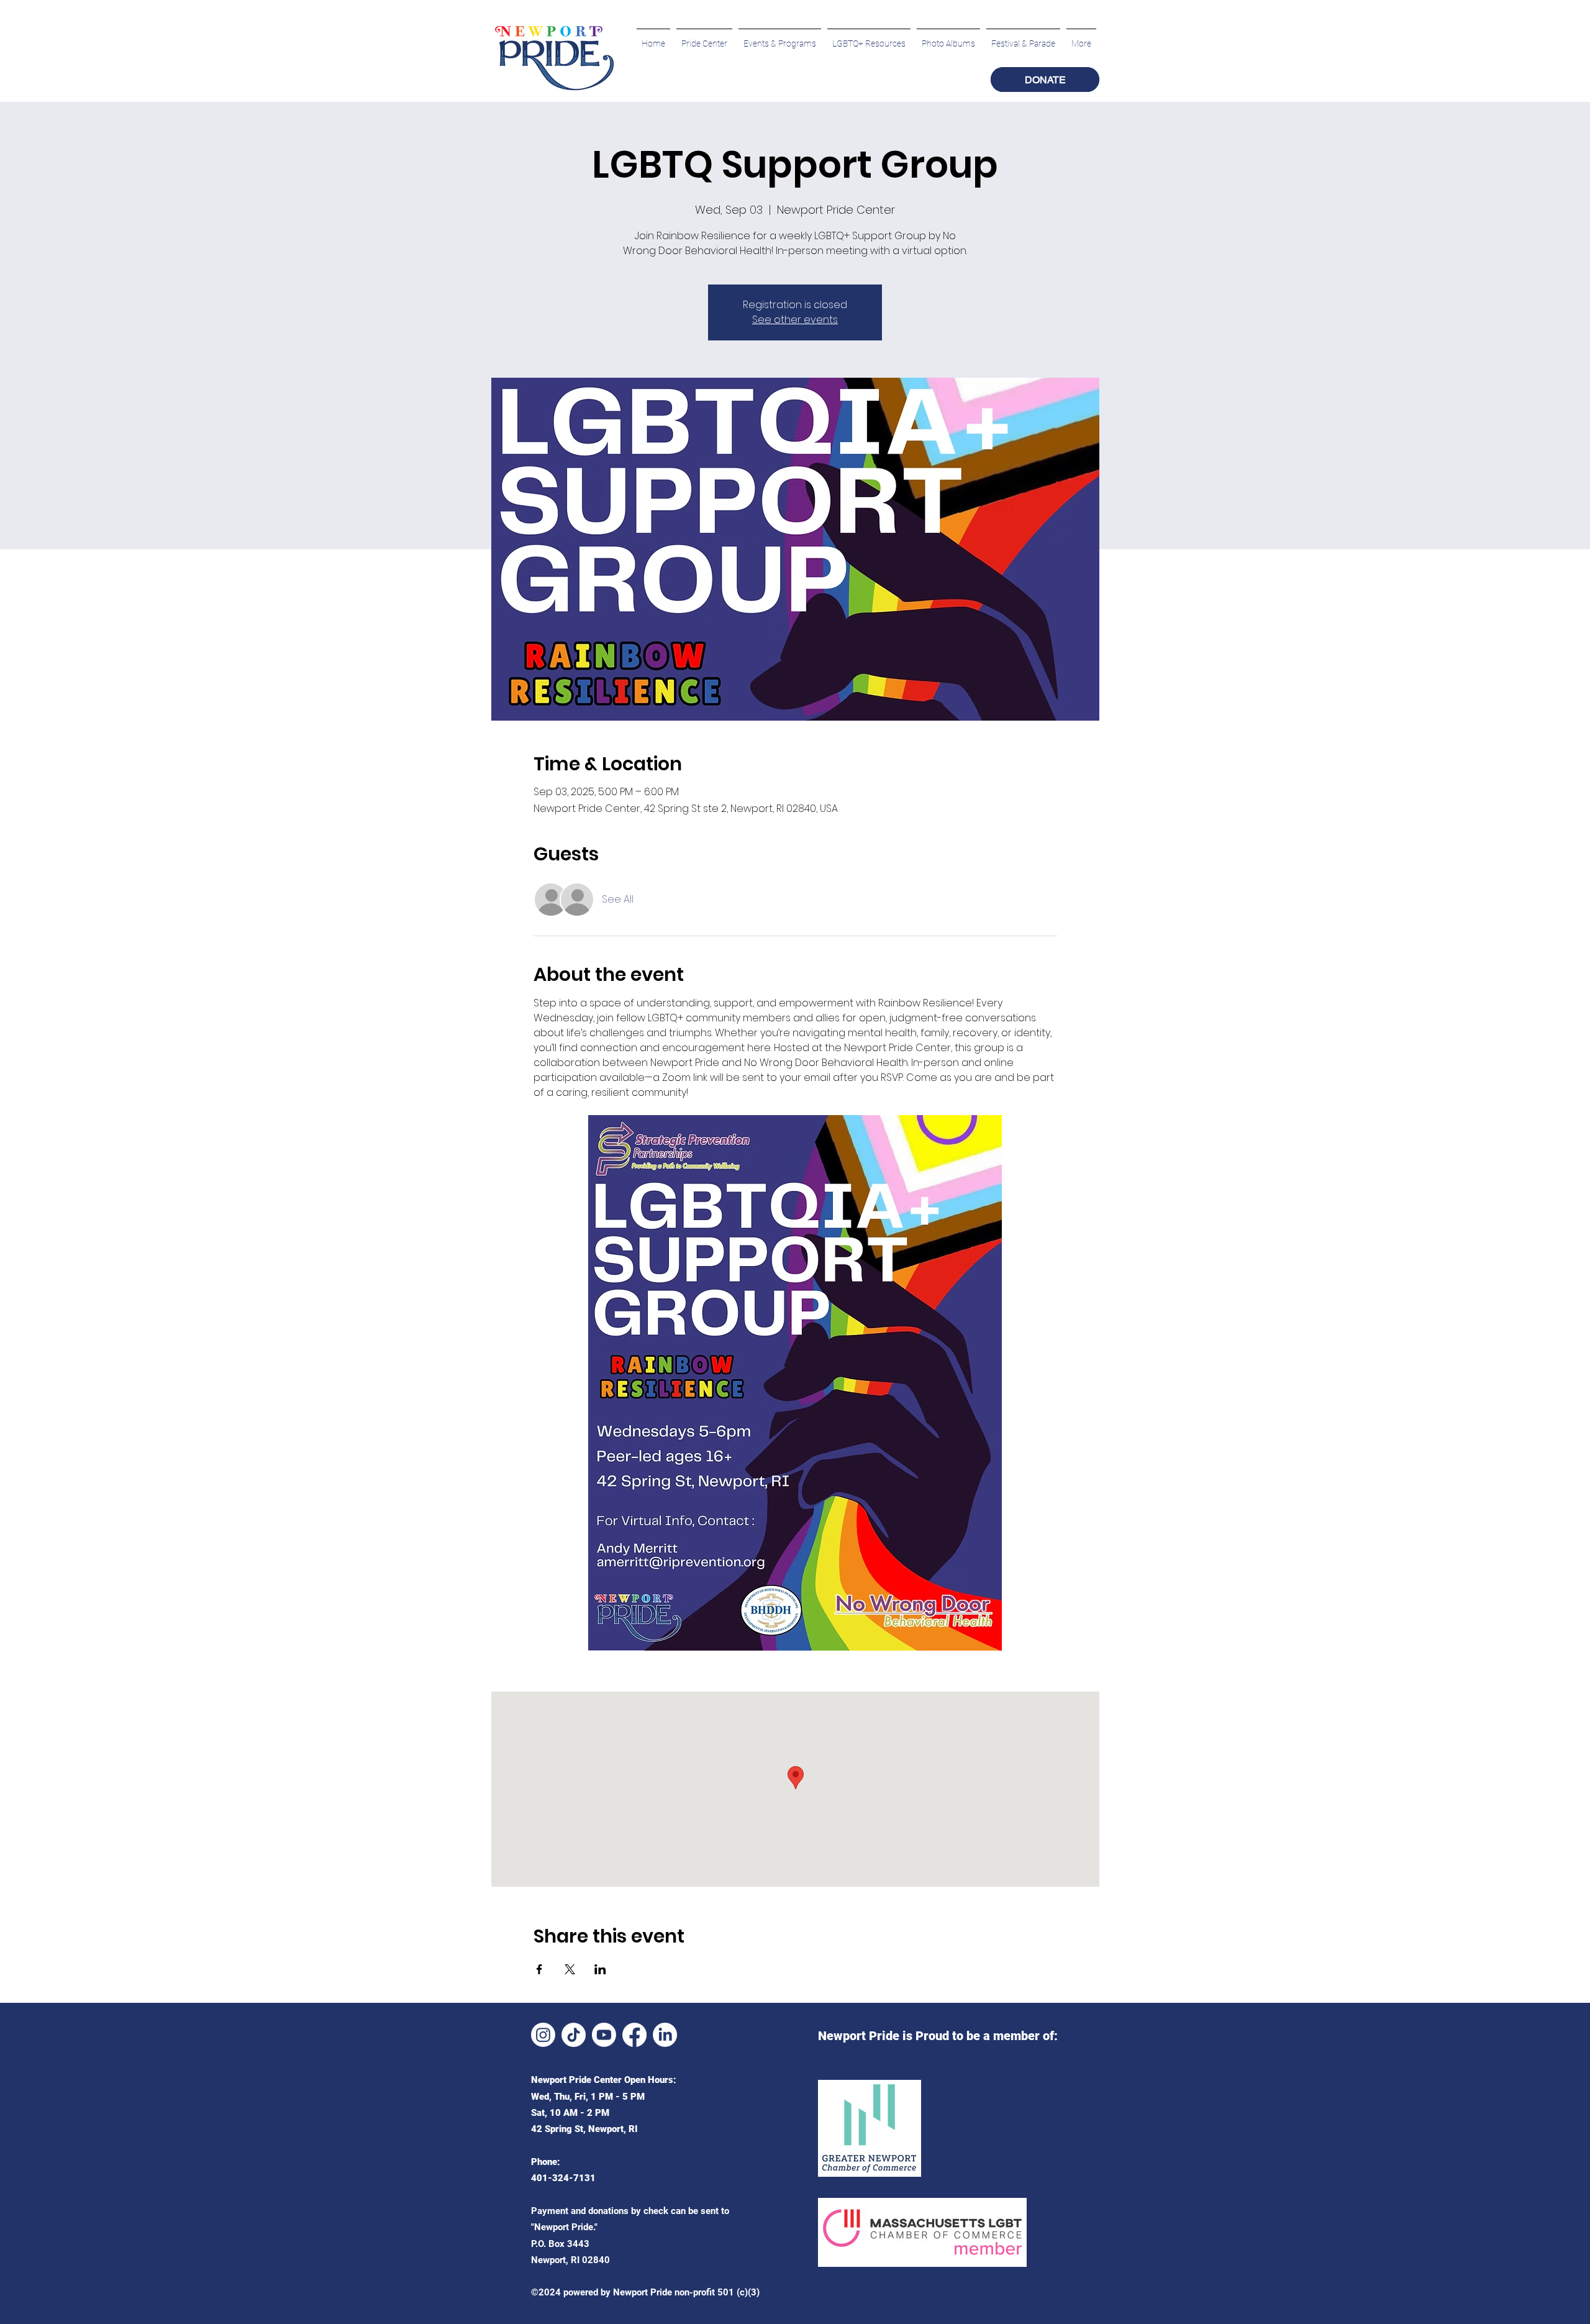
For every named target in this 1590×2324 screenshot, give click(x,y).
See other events (795, 320)
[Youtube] (604, 2035)
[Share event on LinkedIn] (600, 1969)
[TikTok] (574, 2035)
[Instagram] (543, 2035)
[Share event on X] (570, 1969)
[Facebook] (634, 2035)
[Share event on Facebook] (539, 1969)
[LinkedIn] (665, 2035)
